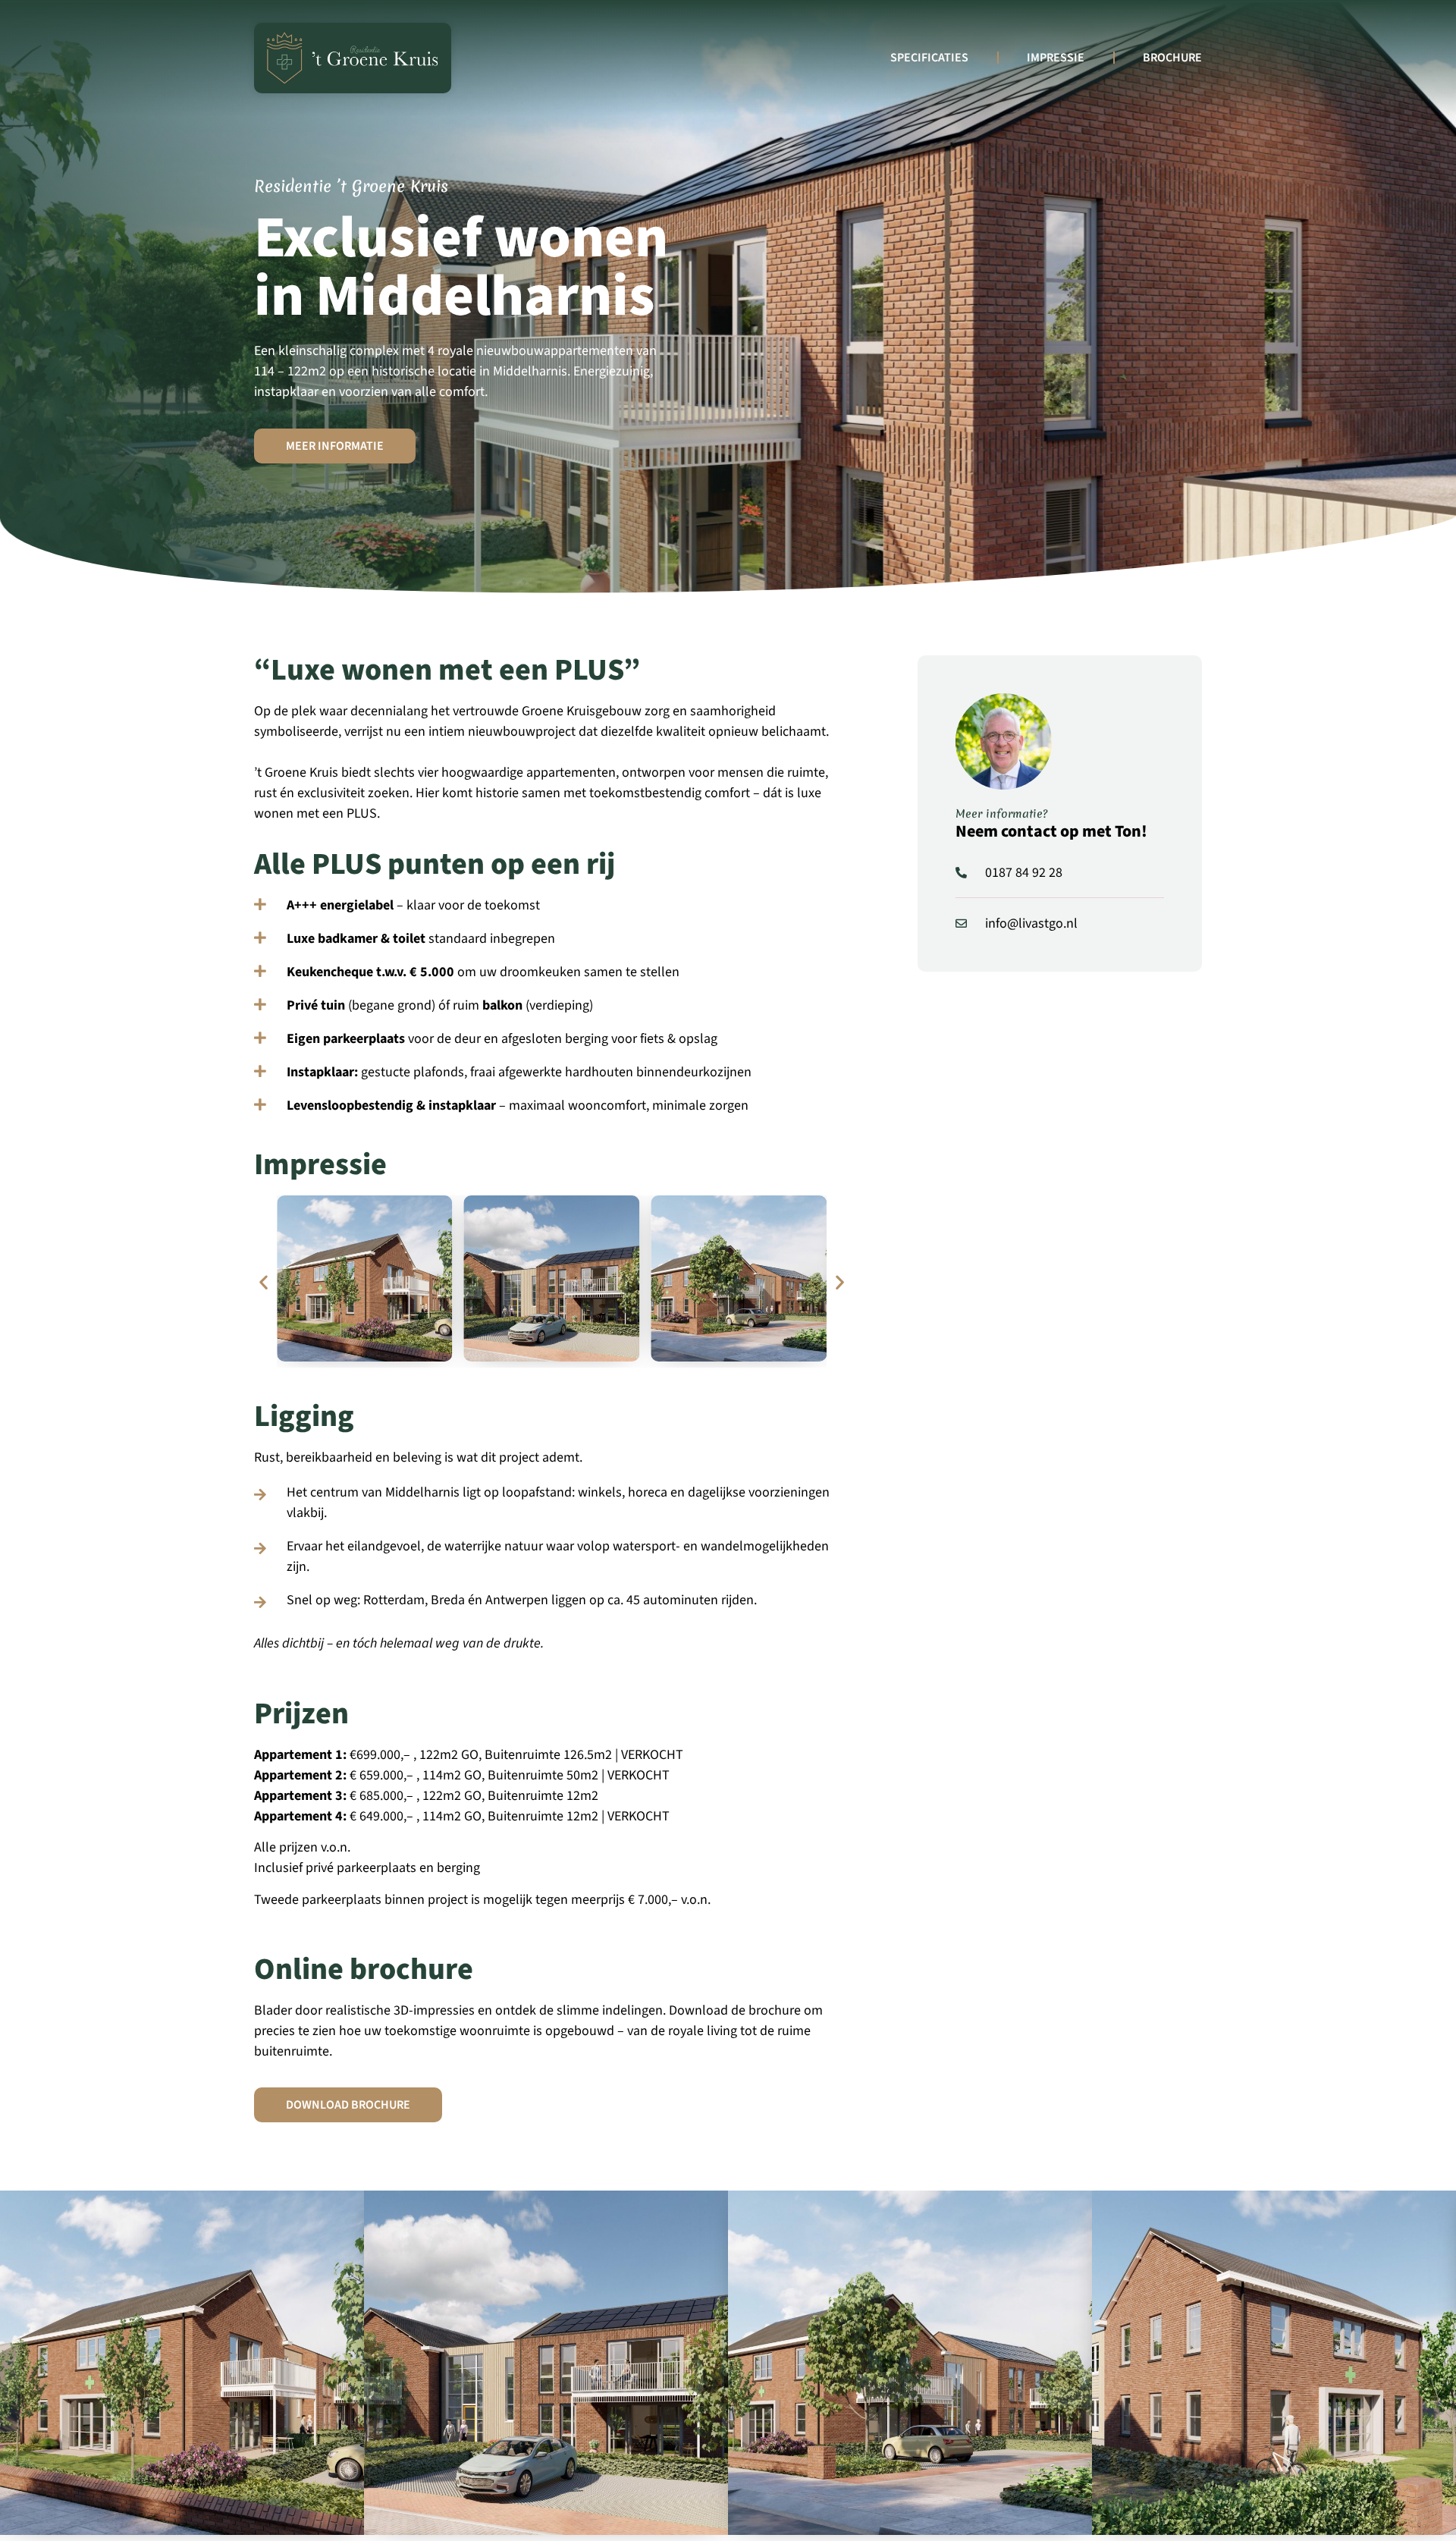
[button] (264, 1281)
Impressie (1056, 58)
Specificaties (929, 58)
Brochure (1172, 58)
